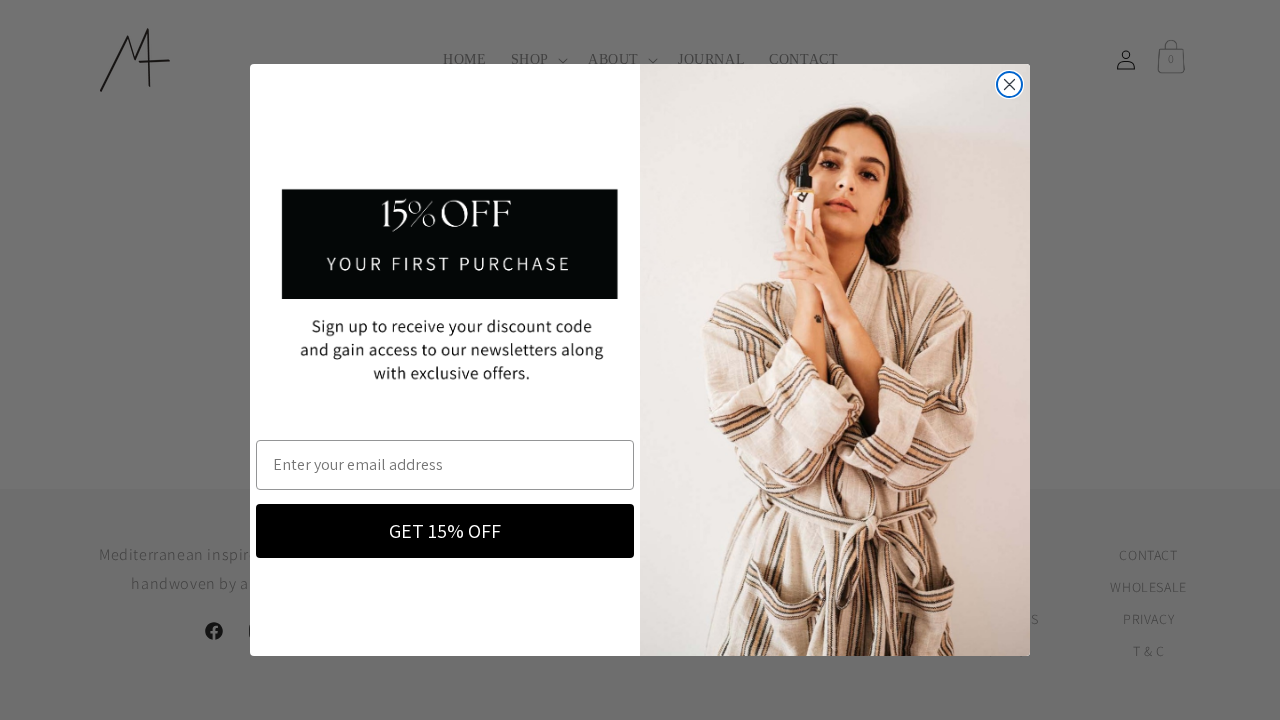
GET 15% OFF (445, 531)
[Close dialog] (1009, 84)
